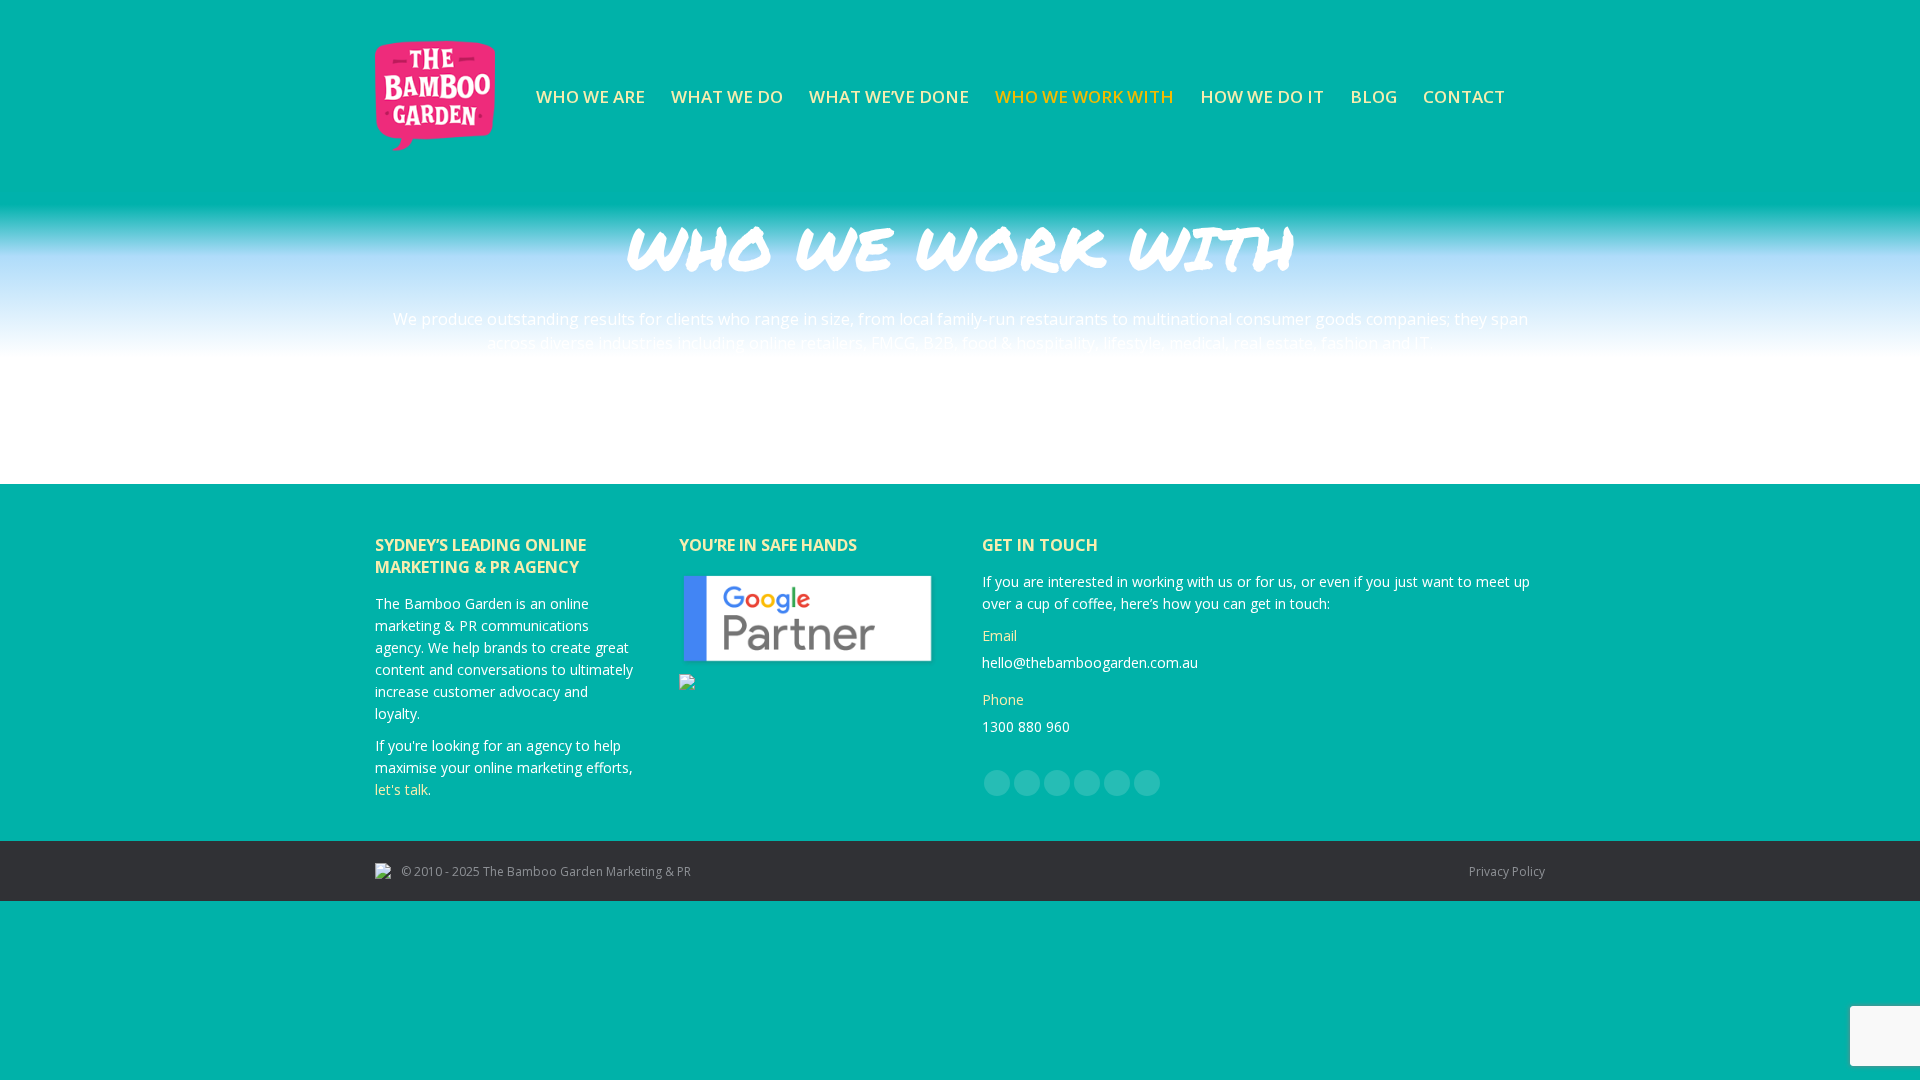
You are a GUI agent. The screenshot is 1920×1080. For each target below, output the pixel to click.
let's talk (401, 789)
